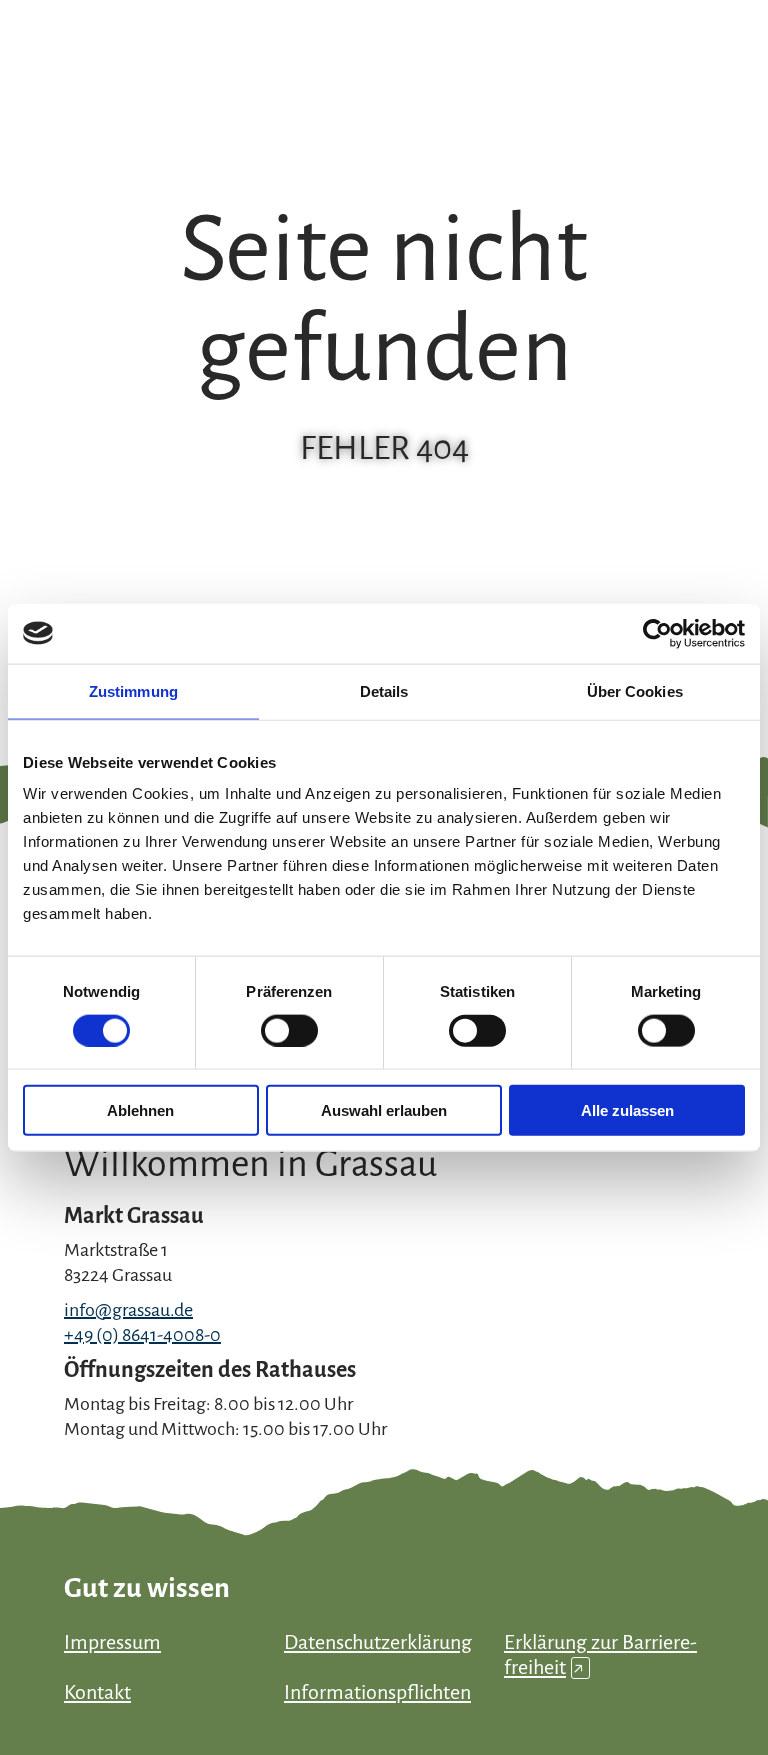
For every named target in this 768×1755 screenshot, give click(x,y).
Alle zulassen (627, 1110)
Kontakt (97, 1692)
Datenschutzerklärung (378, 1642)
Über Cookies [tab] (635, 690)
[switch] (289, 1030)
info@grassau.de (128, 1310)
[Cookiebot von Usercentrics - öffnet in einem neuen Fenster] (657, 633)
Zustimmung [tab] (133, 690)
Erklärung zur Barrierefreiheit (600, 1654)
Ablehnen (140, 1110)
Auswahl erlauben (384, 1110)
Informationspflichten (377, 1692)
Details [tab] (384, 690)
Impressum (112, 1642)
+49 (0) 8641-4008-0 (142, 1335)
